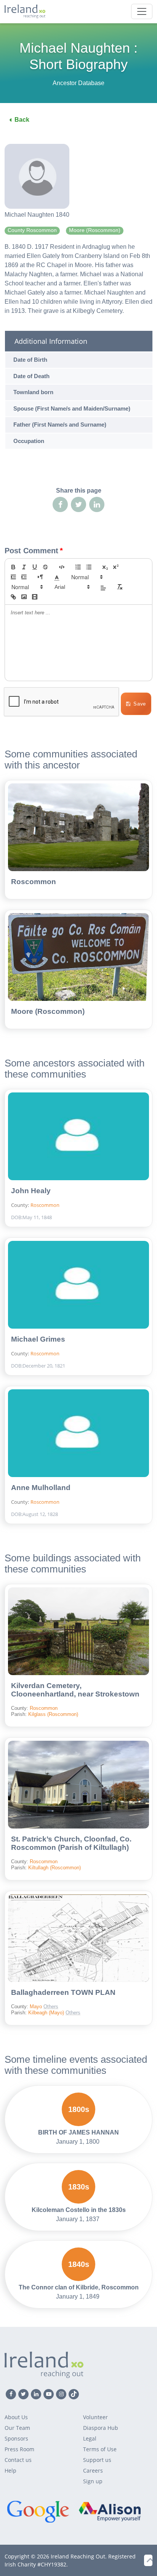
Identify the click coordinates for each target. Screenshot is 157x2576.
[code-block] (62, 567)
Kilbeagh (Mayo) (47, 2013)
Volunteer (95, 2417)
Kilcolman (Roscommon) (96, 1987)
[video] (35, 597)
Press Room (19, 2449)
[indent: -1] (13, 577)
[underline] (35, 567)
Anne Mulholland (41, 1488)
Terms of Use (100, 2449)
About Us (16, 2417)
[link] (13, 597)
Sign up (93, 2481)
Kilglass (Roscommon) (53, 1714)
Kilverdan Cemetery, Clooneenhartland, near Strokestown (75, 1690)
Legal (90, 2438)
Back (22, 120)
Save (140, 704)
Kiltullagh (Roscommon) (54, 1868)
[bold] (13, 567)
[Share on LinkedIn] (97, 504)
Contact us (18, 2460)
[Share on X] (78, 504)
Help (10, 2470)
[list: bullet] (89, 567)
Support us (97, 2460)
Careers (93, 2470)
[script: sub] (105, 567)
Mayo (37, 2007)
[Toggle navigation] (142, 11)
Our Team (17, 2428)
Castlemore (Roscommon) (96, 1975)
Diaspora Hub (101, 2428)
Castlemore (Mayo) (93, 2000)
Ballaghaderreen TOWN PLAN (63, 1992)
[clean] (120, 587)
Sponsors (16, 2438)
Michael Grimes (38, 1339)
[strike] (45, 567)
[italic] (24, 567)
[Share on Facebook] (60, 504)
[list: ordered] (78, 567)
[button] (57, 577)
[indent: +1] (24, 577)
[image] (24, 597)
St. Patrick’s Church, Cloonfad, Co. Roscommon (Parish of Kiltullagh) (71, 1843)
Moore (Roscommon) (48, 1011)
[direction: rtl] (40, 577)
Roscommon (34, 882)
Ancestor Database (78, 83)
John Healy (31, 1191)
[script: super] (116, 567)
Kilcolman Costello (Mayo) (91, 1960)
